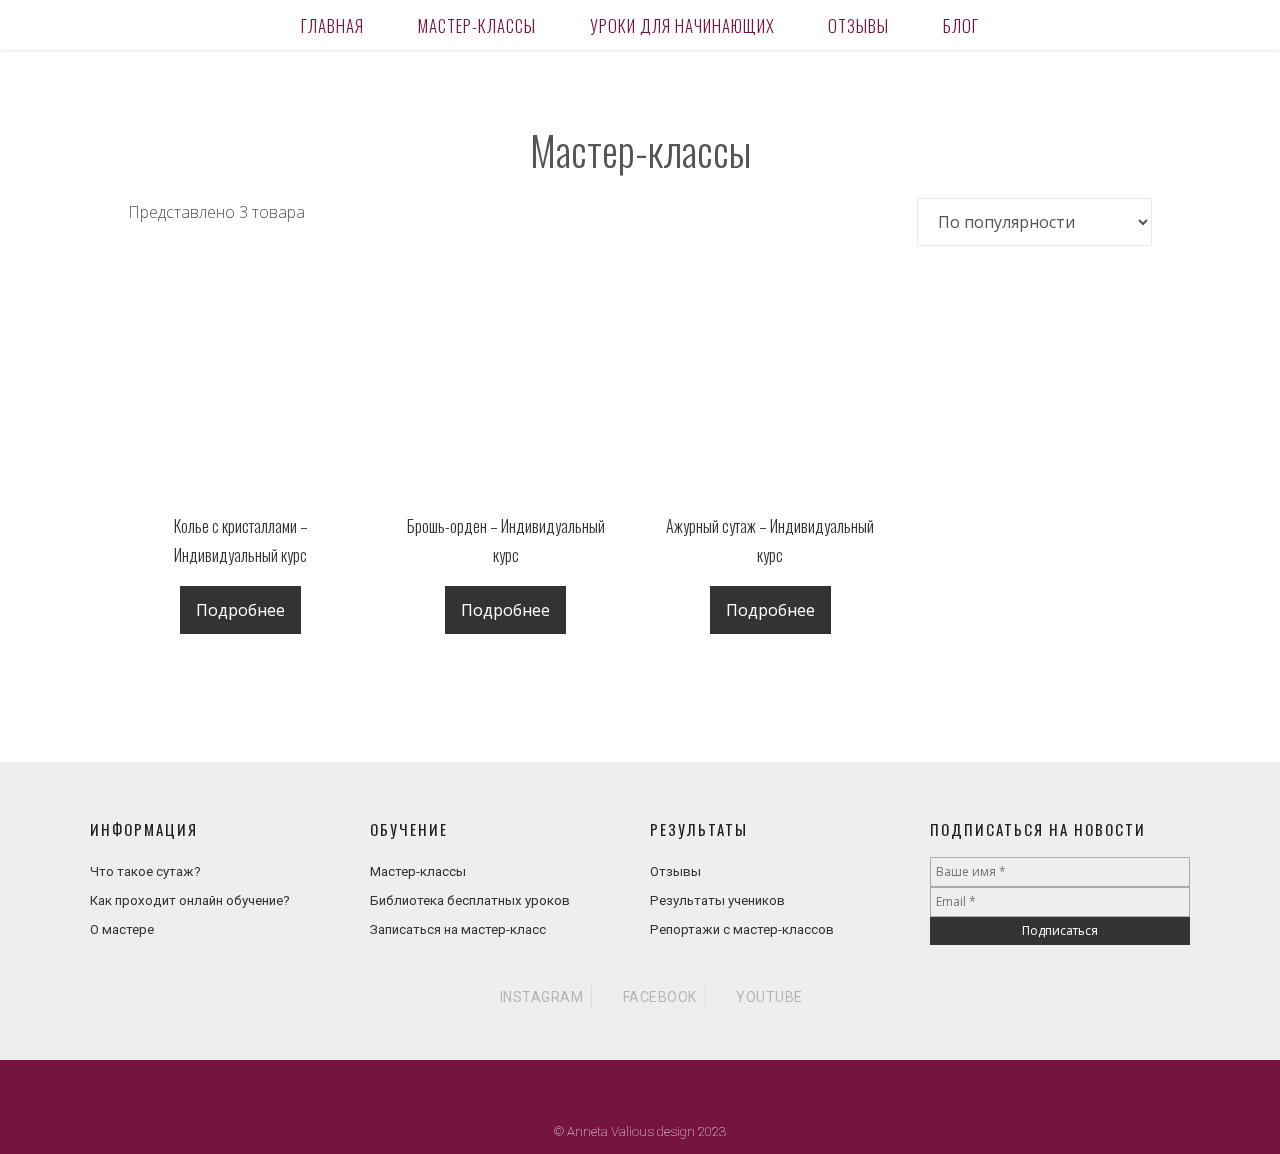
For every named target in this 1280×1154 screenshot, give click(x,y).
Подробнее (240, 610)
